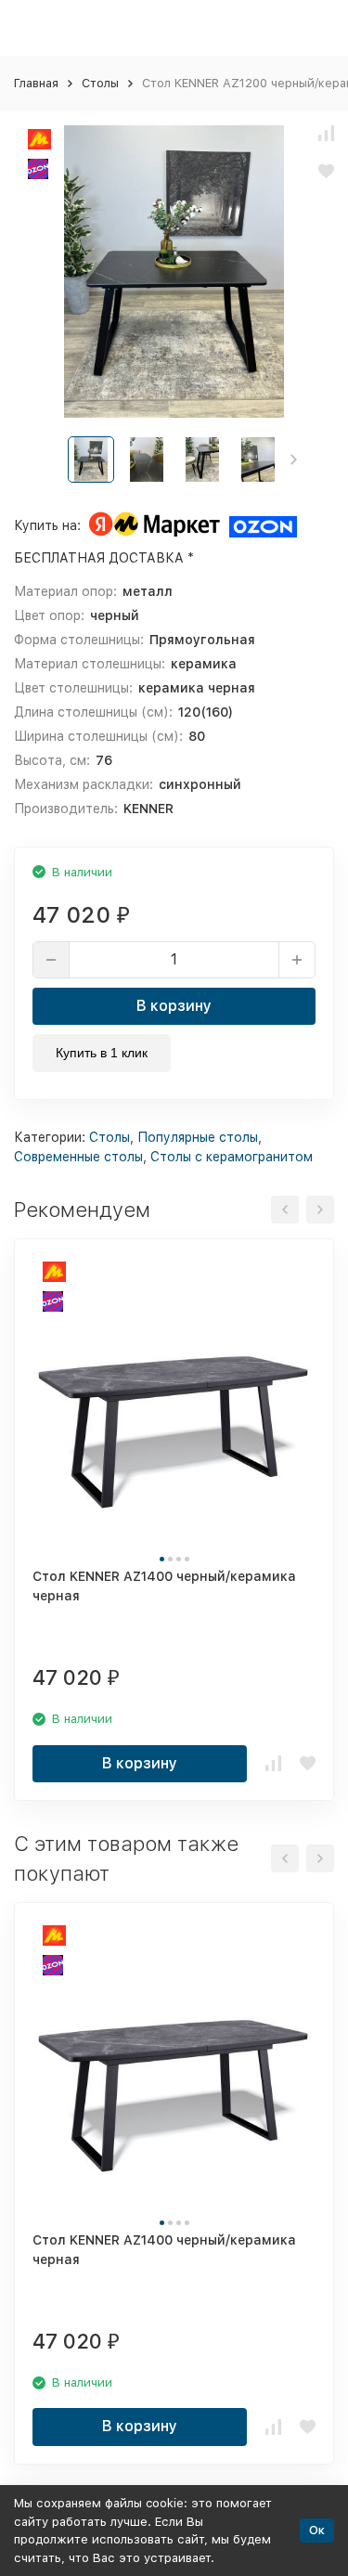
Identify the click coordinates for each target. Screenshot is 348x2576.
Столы (100, 83)
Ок (317, 2530)
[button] (294, 460)
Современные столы (78, 1157)
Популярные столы (198, 1137)
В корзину (174, 1006)
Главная (36, 83)
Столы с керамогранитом (232, 1157)
